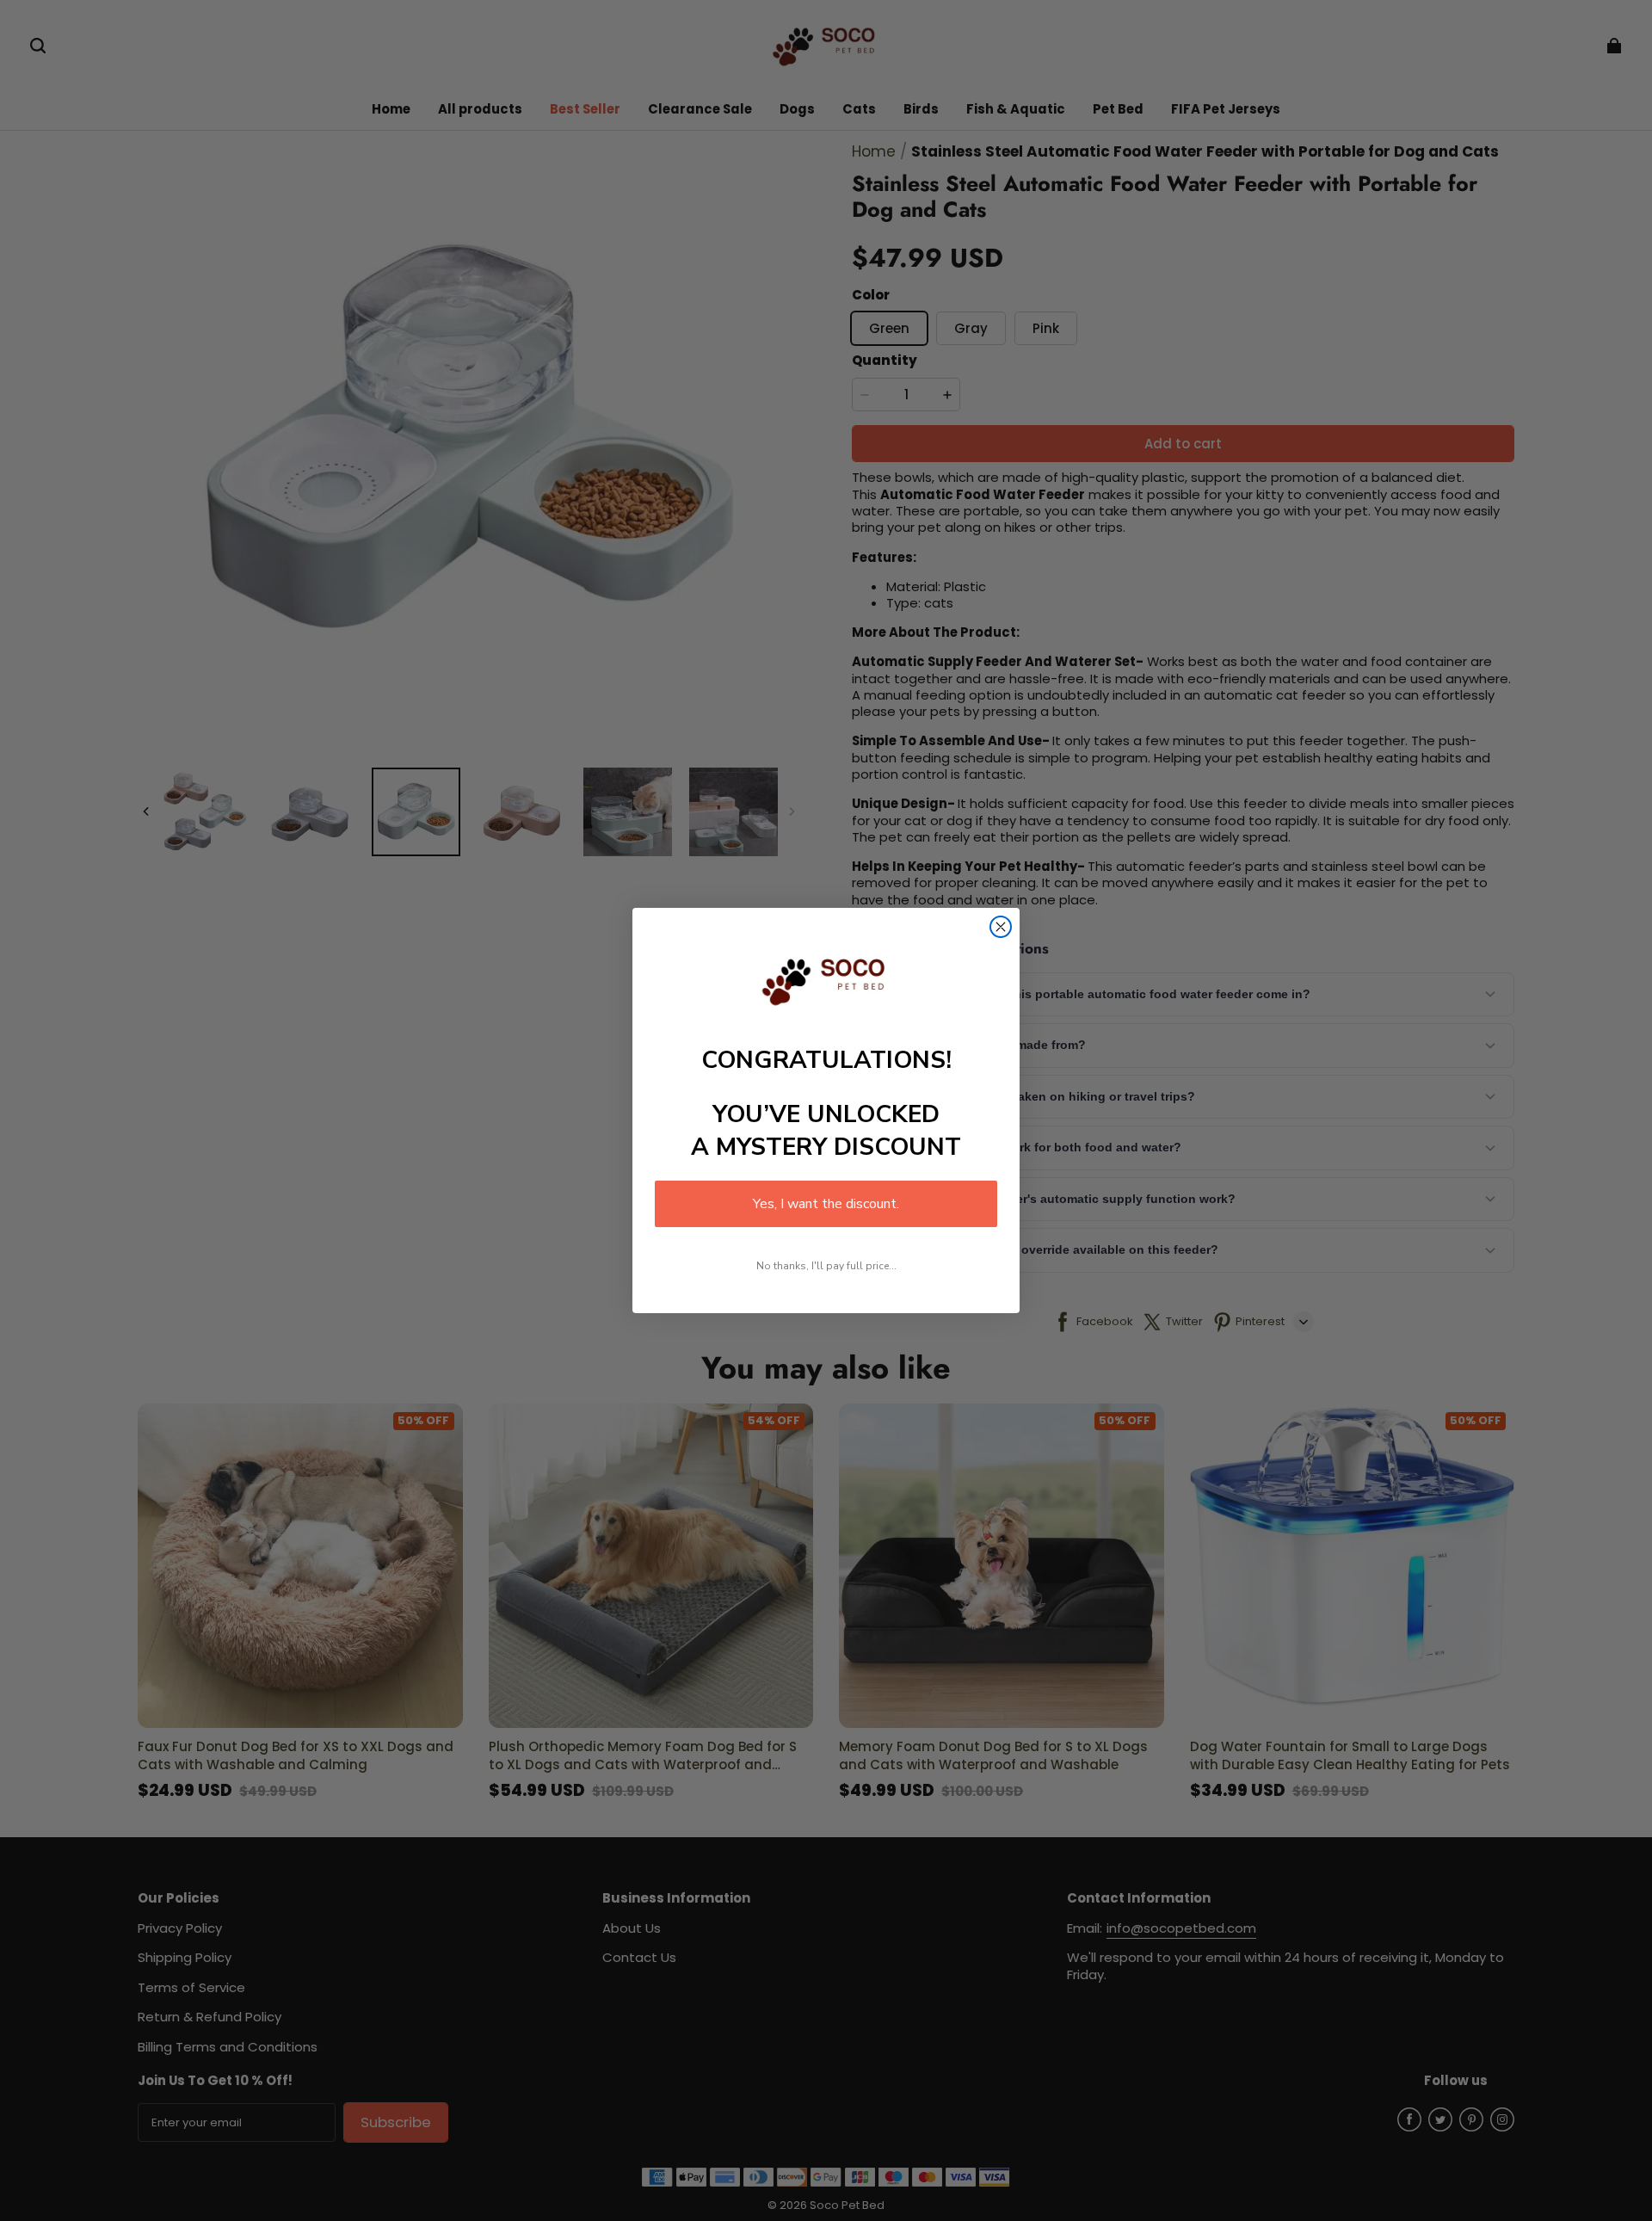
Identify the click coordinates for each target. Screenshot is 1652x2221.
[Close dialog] (1001, 927)
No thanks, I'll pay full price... (826, 1266)
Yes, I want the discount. (826, 1204)
